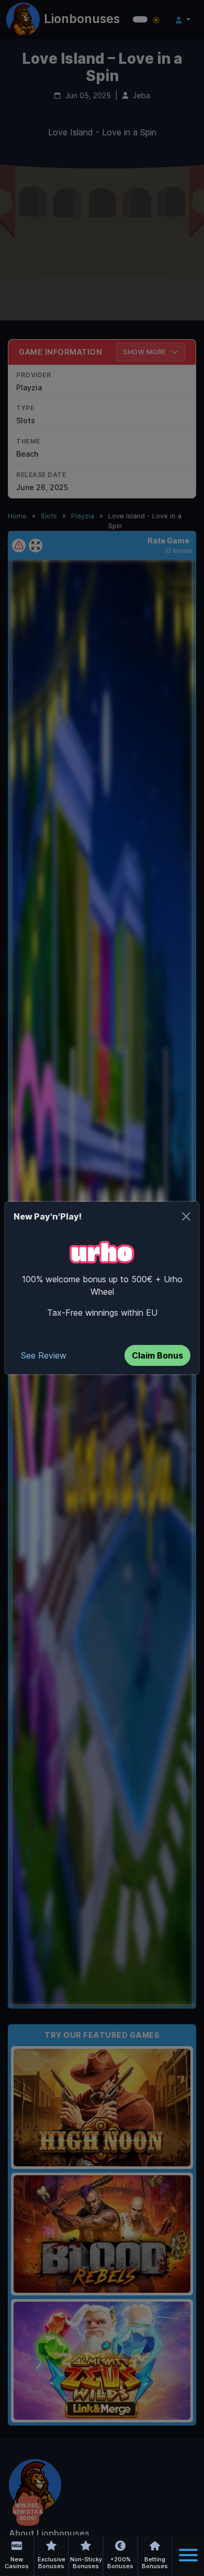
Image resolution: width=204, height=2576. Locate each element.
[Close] (186, 1216)
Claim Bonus (157, 1355)
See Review (44, 1355)
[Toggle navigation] (188, 2555)
